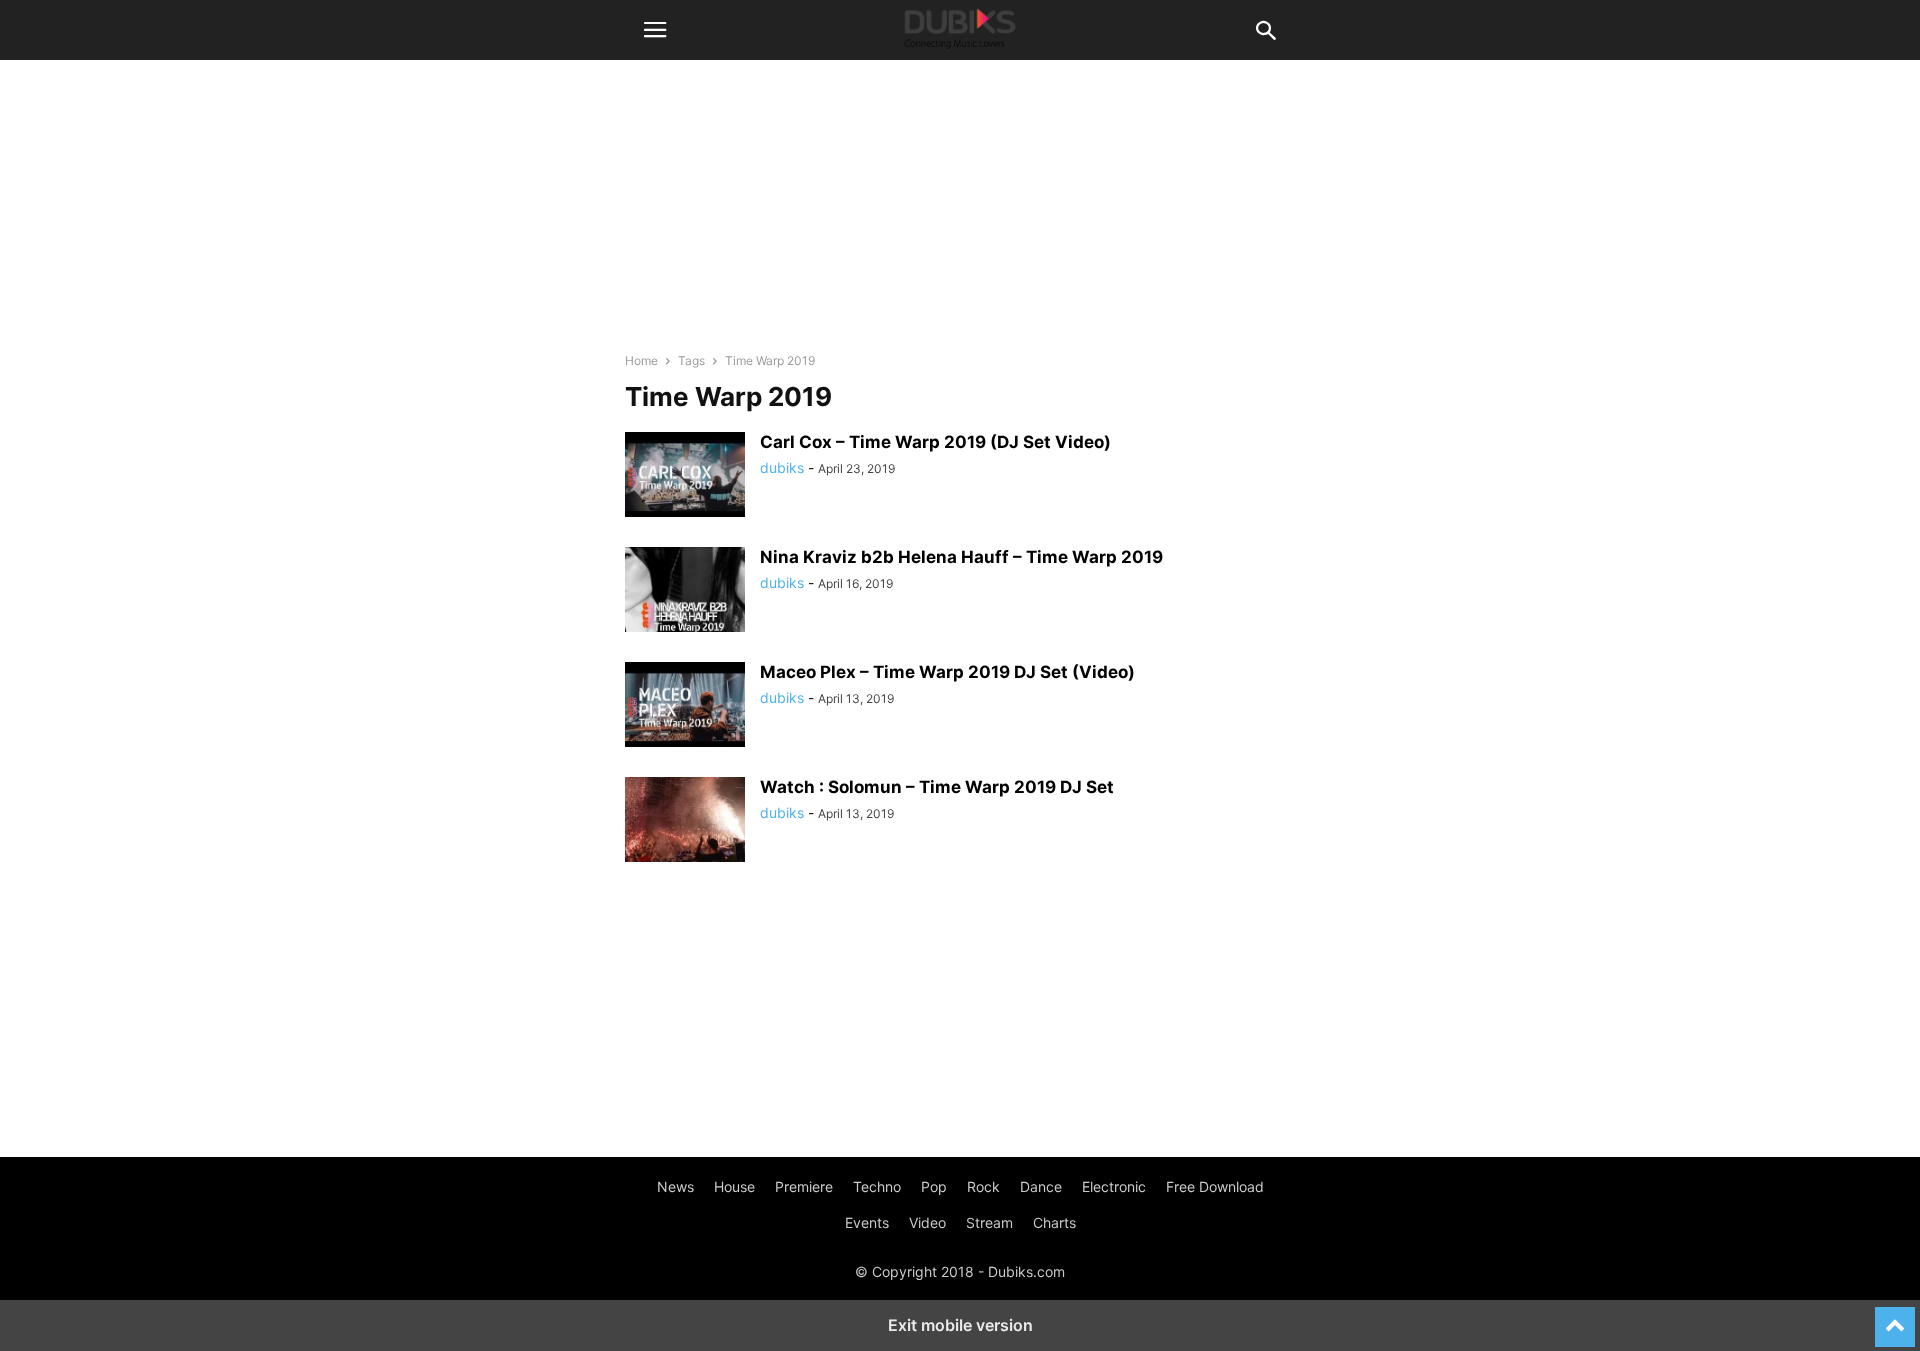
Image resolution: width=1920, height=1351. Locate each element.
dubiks (782, 467)
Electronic (1114, 1186)
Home (641, 360)
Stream (989, 1222)
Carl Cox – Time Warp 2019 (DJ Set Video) (935, 442)
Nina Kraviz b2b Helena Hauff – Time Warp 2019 (961, 557)
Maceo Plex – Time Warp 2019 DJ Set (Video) (947, 672)
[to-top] (1895, 1318)
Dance (1041, 1186)
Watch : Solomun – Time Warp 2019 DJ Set (937, 787)
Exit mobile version (960, 1325)
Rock (983, 1186)
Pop (934, 1186)
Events (867, 1222)
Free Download (1215, 1186)
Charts (1054, 1222)
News (675, 1186)
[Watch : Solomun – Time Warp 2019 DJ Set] (685, 822)
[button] (655, 30)
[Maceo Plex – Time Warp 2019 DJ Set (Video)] (685, 707)
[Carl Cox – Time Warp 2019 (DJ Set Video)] (685, 477)
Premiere (804, 1186)
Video (927, 1222)
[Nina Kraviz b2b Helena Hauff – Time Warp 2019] (685, 592)
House (734, 1186)
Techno (877, 1186)
